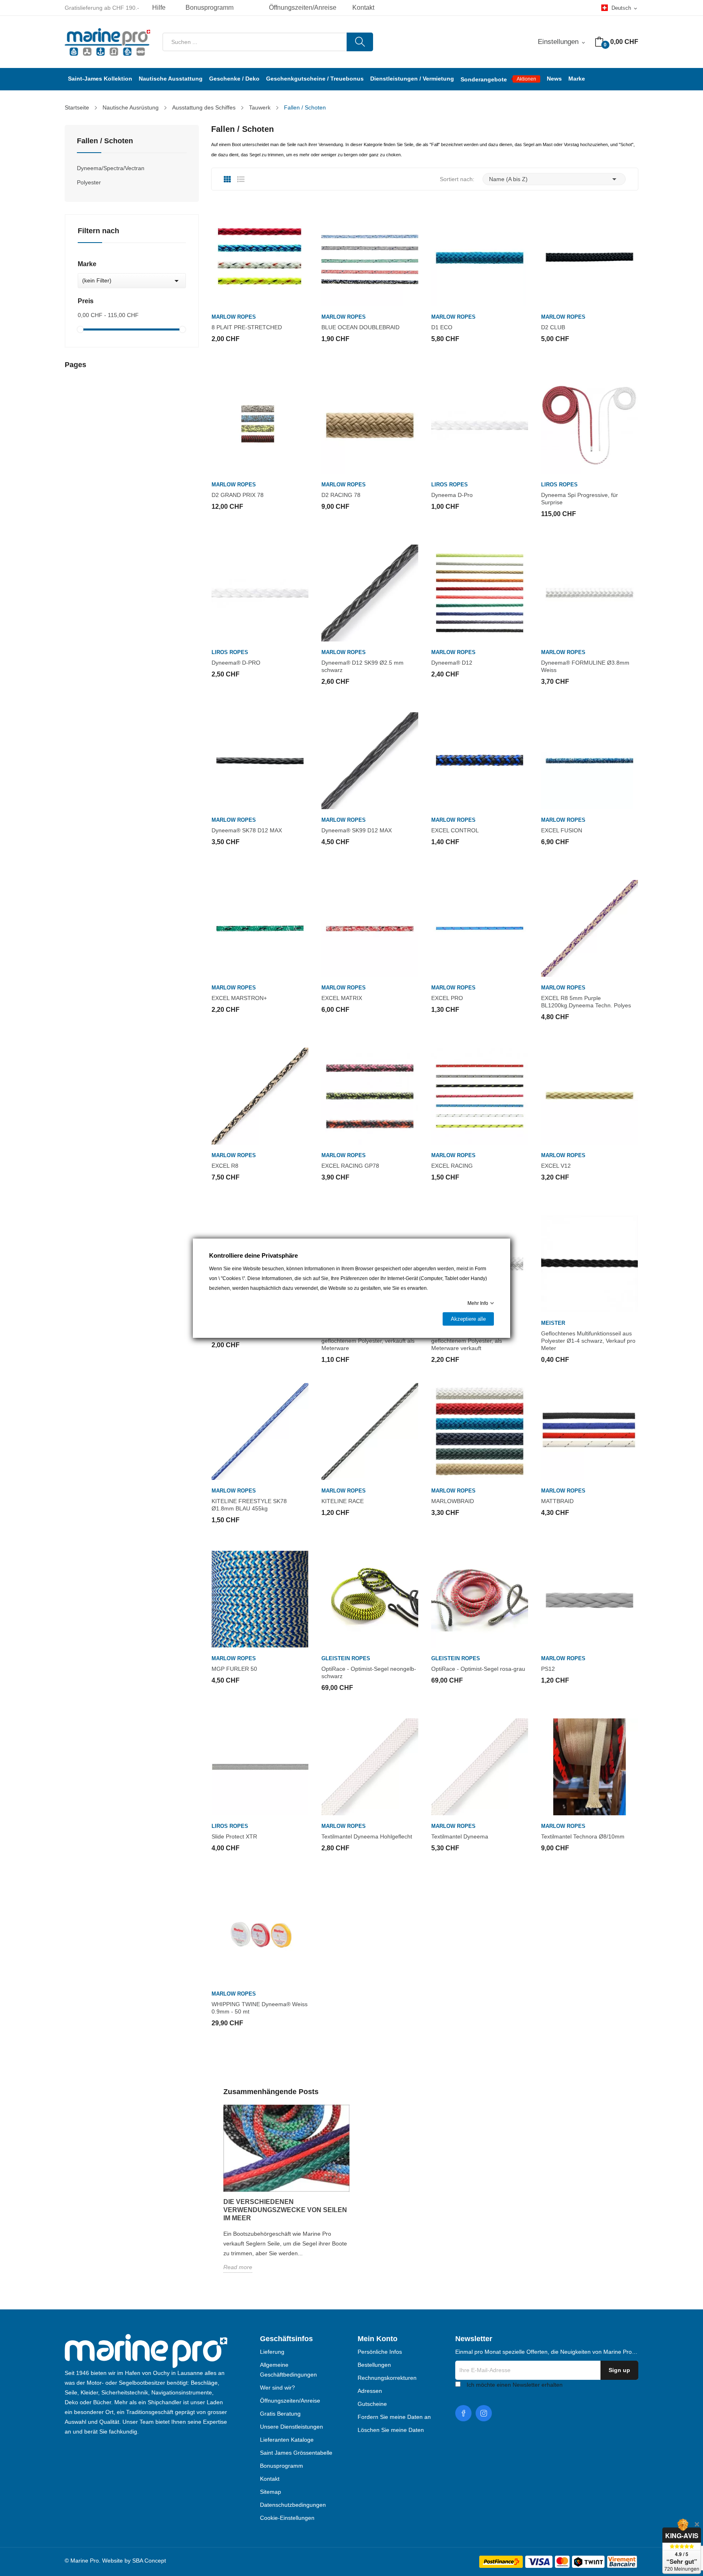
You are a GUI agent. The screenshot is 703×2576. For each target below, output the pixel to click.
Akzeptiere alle (468, 1319)
